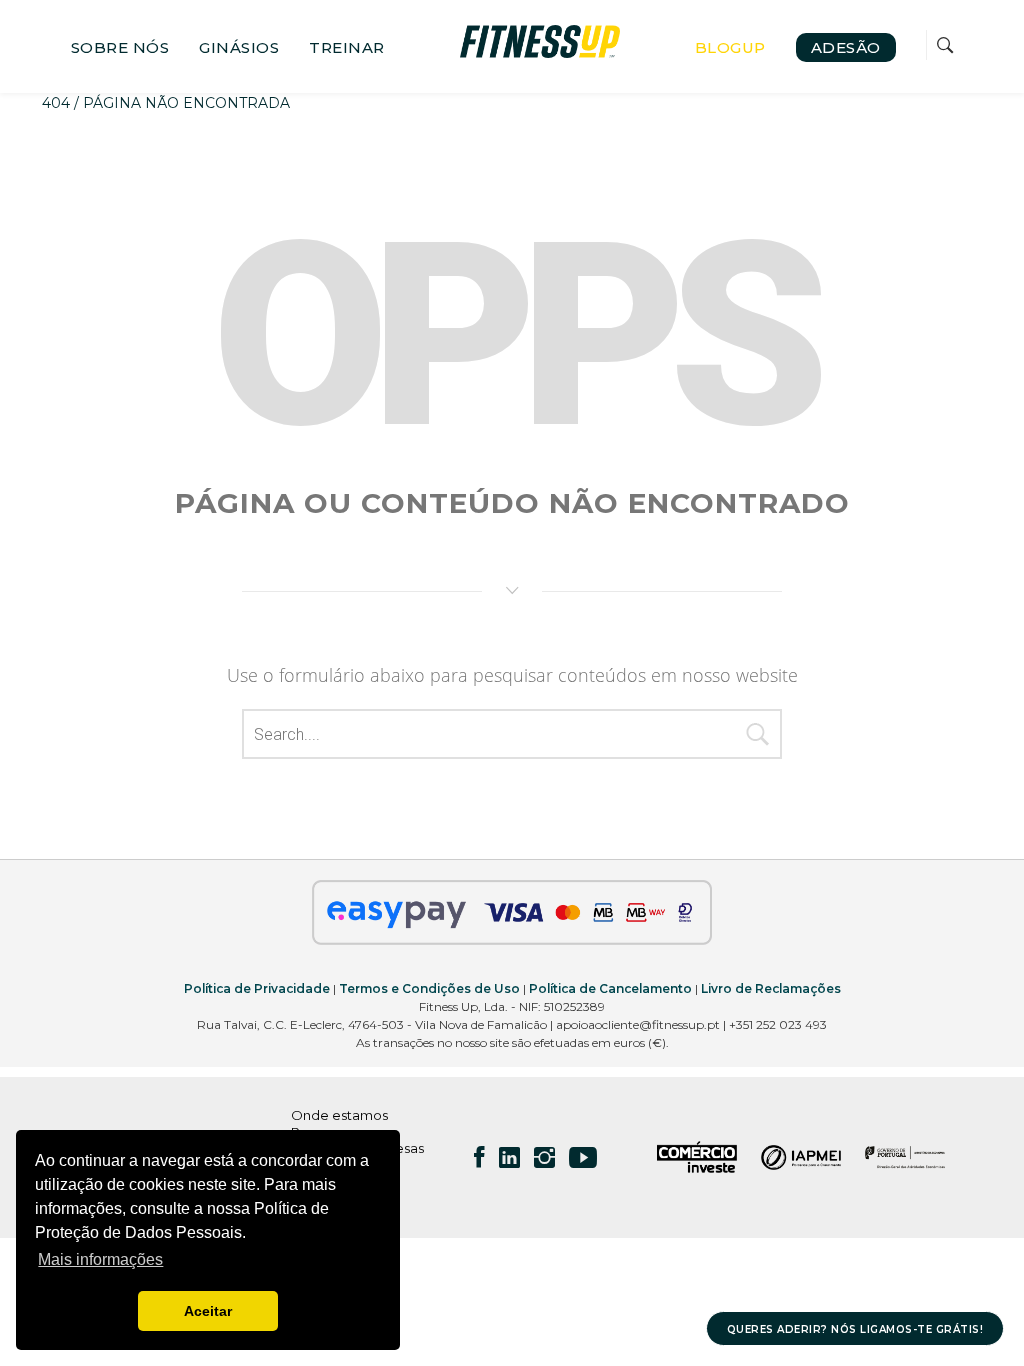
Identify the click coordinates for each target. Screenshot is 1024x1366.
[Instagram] (544, 1157)
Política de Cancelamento (610, 988)
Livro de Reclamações (771, 988)
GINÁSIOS (239, 47)
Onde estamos (339, 1115)
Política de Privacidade (257, 988)
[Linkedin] (509, 1157)
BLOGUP (730, 47)
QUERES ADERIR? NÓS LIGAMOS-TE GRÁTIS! (855, 1329)
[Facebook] (479, 1157)
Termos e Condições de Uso (429, 988)
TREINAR (347, 47)
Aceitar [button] (208, 1311)
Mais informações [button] (100, 1259)
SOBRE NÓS (120, 47)
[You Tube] (583, 1157)
